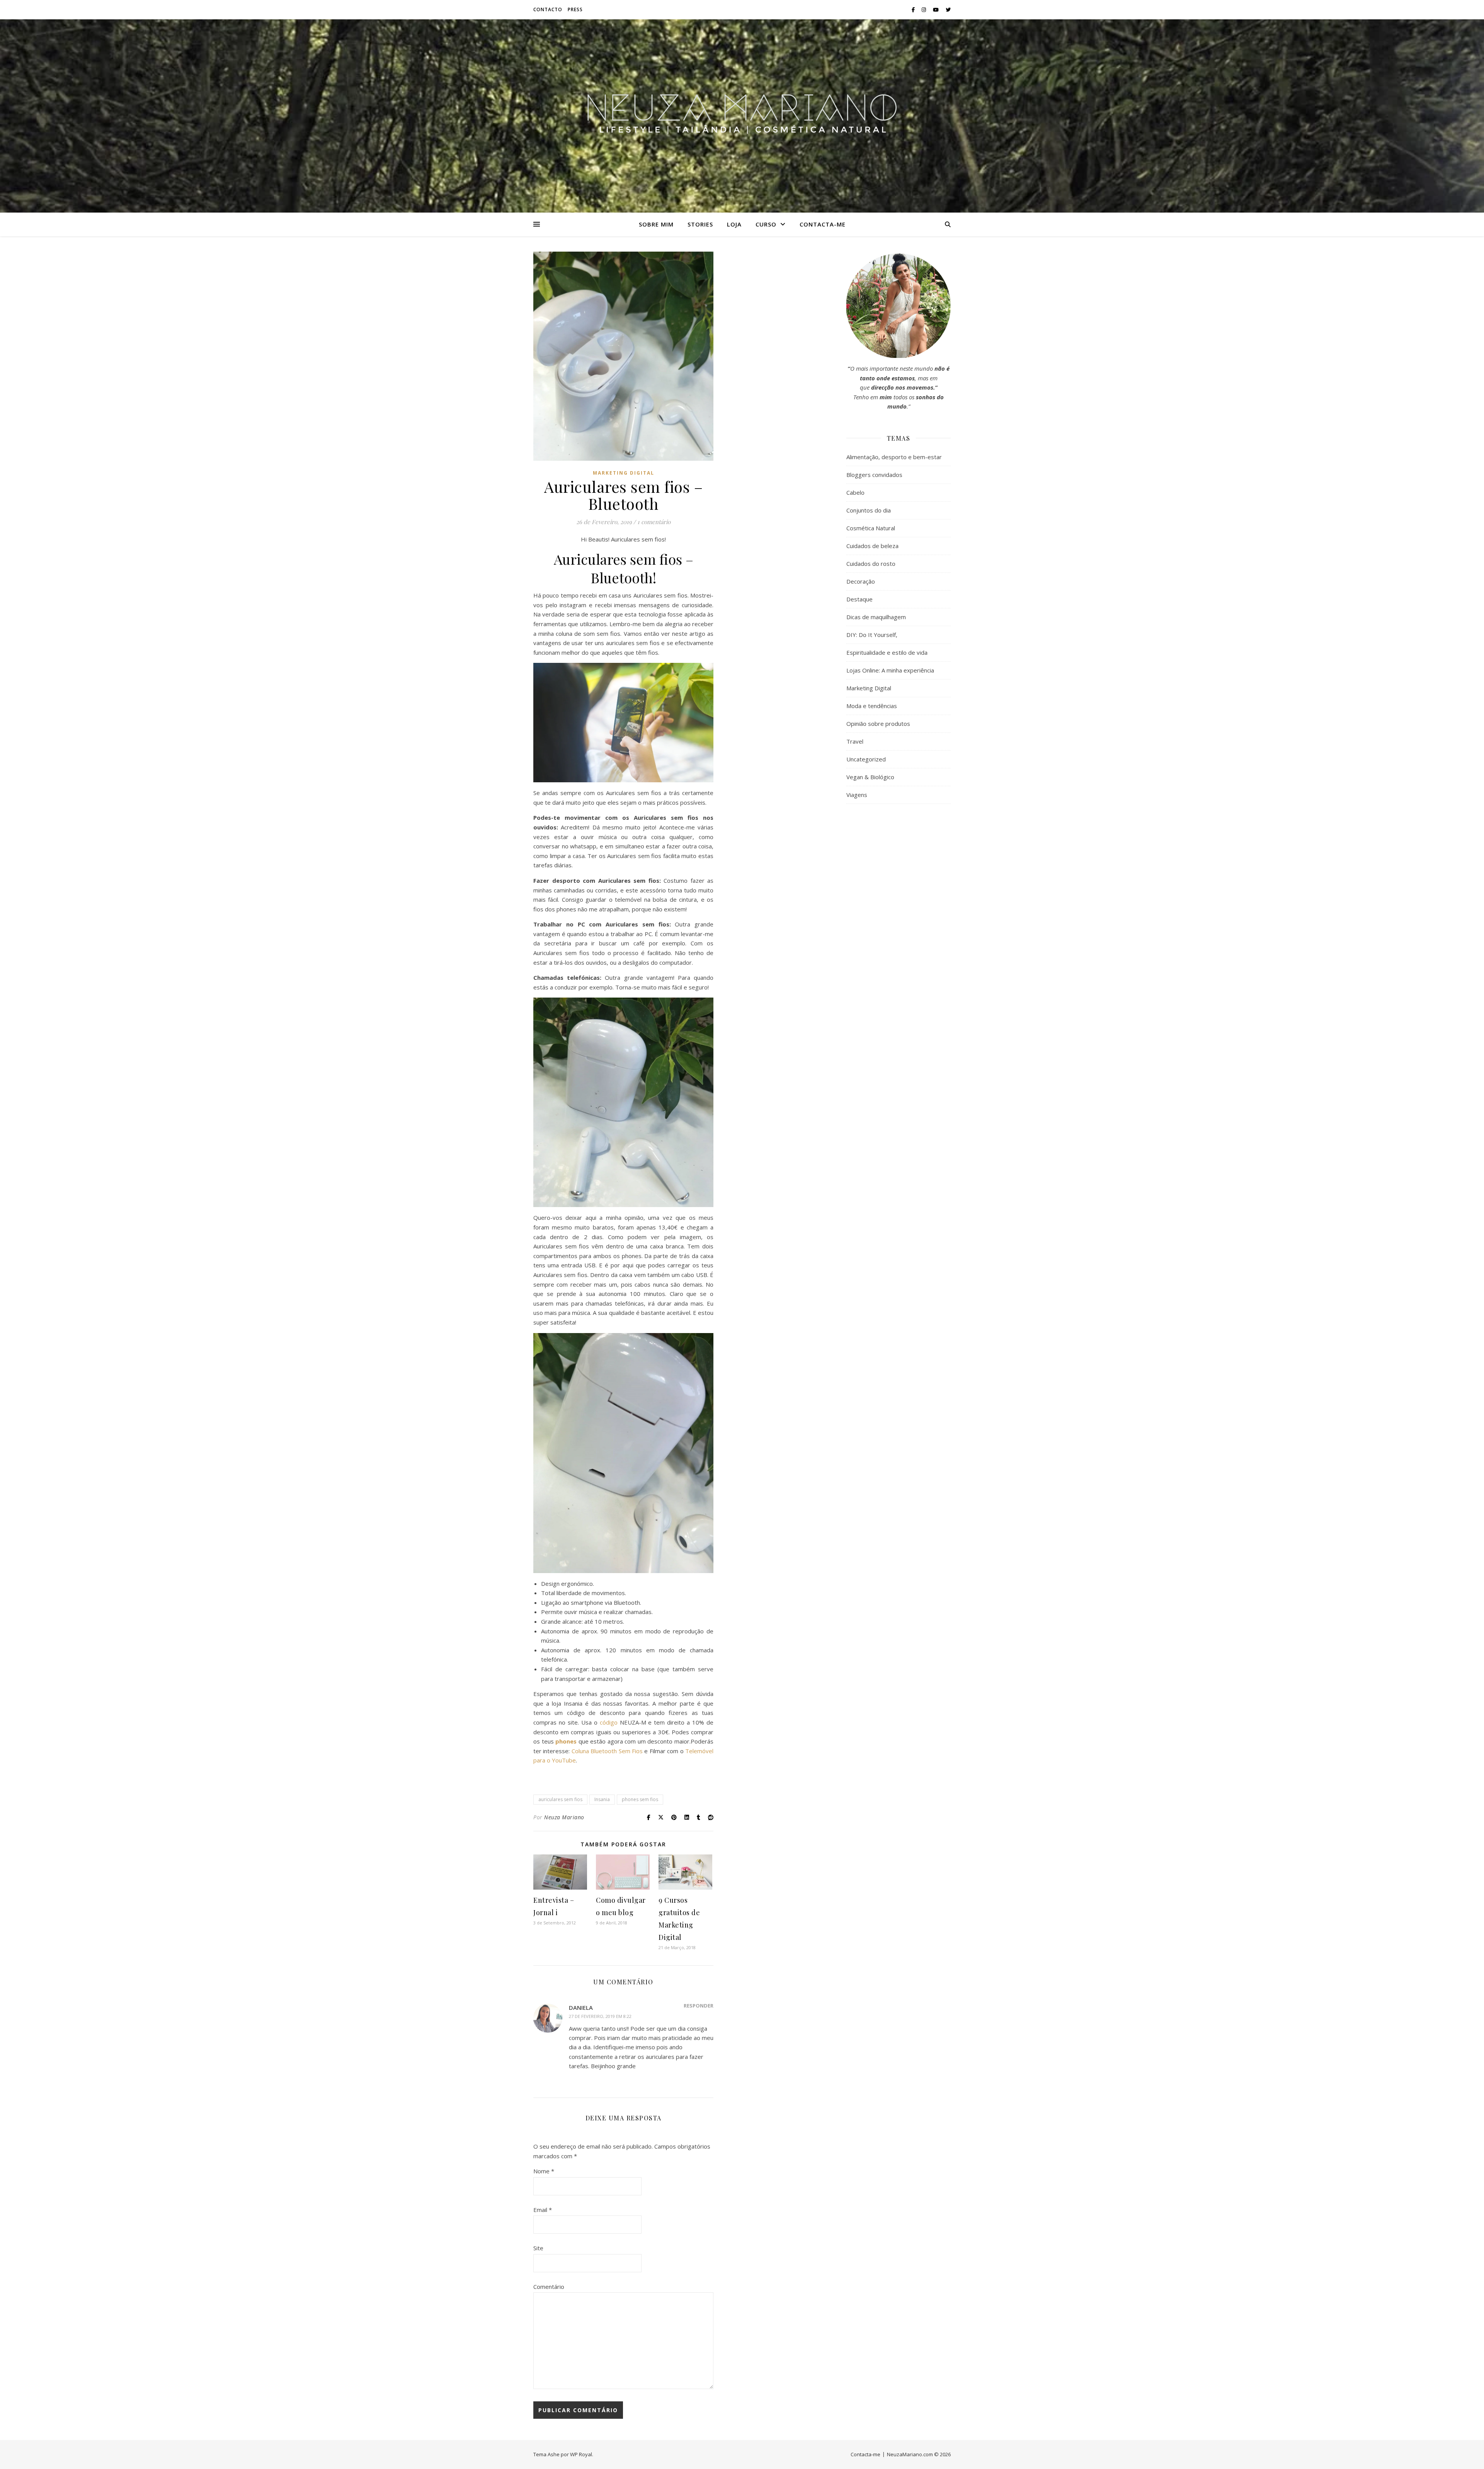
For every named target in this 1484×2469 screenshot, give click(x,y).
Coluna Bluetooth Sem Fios (607, 1751)
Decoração (861, 581)
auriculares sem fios (560, 1799)
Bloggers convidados (874, 475)
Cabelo (855, 492)
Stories (700, 224)
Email (543, 2210)
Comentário (549, 2287)
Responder (699, 2006)
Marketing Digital (624, 473)
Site (538, 2248)
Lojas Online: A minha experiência (890, 670)
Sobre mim (656, 224)
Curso (766, 224)
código (609, 1722)
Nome (544, 2171)
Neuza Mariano (564, 1817)
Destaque (859, 599)
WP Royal (581, 2454)
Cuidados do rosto (871, 564)
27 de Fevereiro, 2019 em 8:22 (600, 2016)
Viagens (857, 795)
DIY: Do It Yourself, (872, 635)
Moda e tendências (872, 706)
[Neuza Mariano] (742, 116)
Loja (734, 224)
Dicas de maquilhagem (876, 617)
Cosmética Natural (871, 528)
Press (575, 9)
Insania (602, 1799)
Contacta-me (823, 224)
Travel (855, 741)
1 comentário (654, 522)
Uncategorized (866, 759)
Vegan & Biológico (870, 777)
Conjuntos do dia (869, 510)
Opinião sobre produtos (878, 724)
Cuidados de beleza (872, 546)
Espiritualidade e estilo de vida (887, 652)
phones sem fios (640, 1799)
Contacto (548, 9)
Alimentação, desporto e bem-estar (894, 457)
